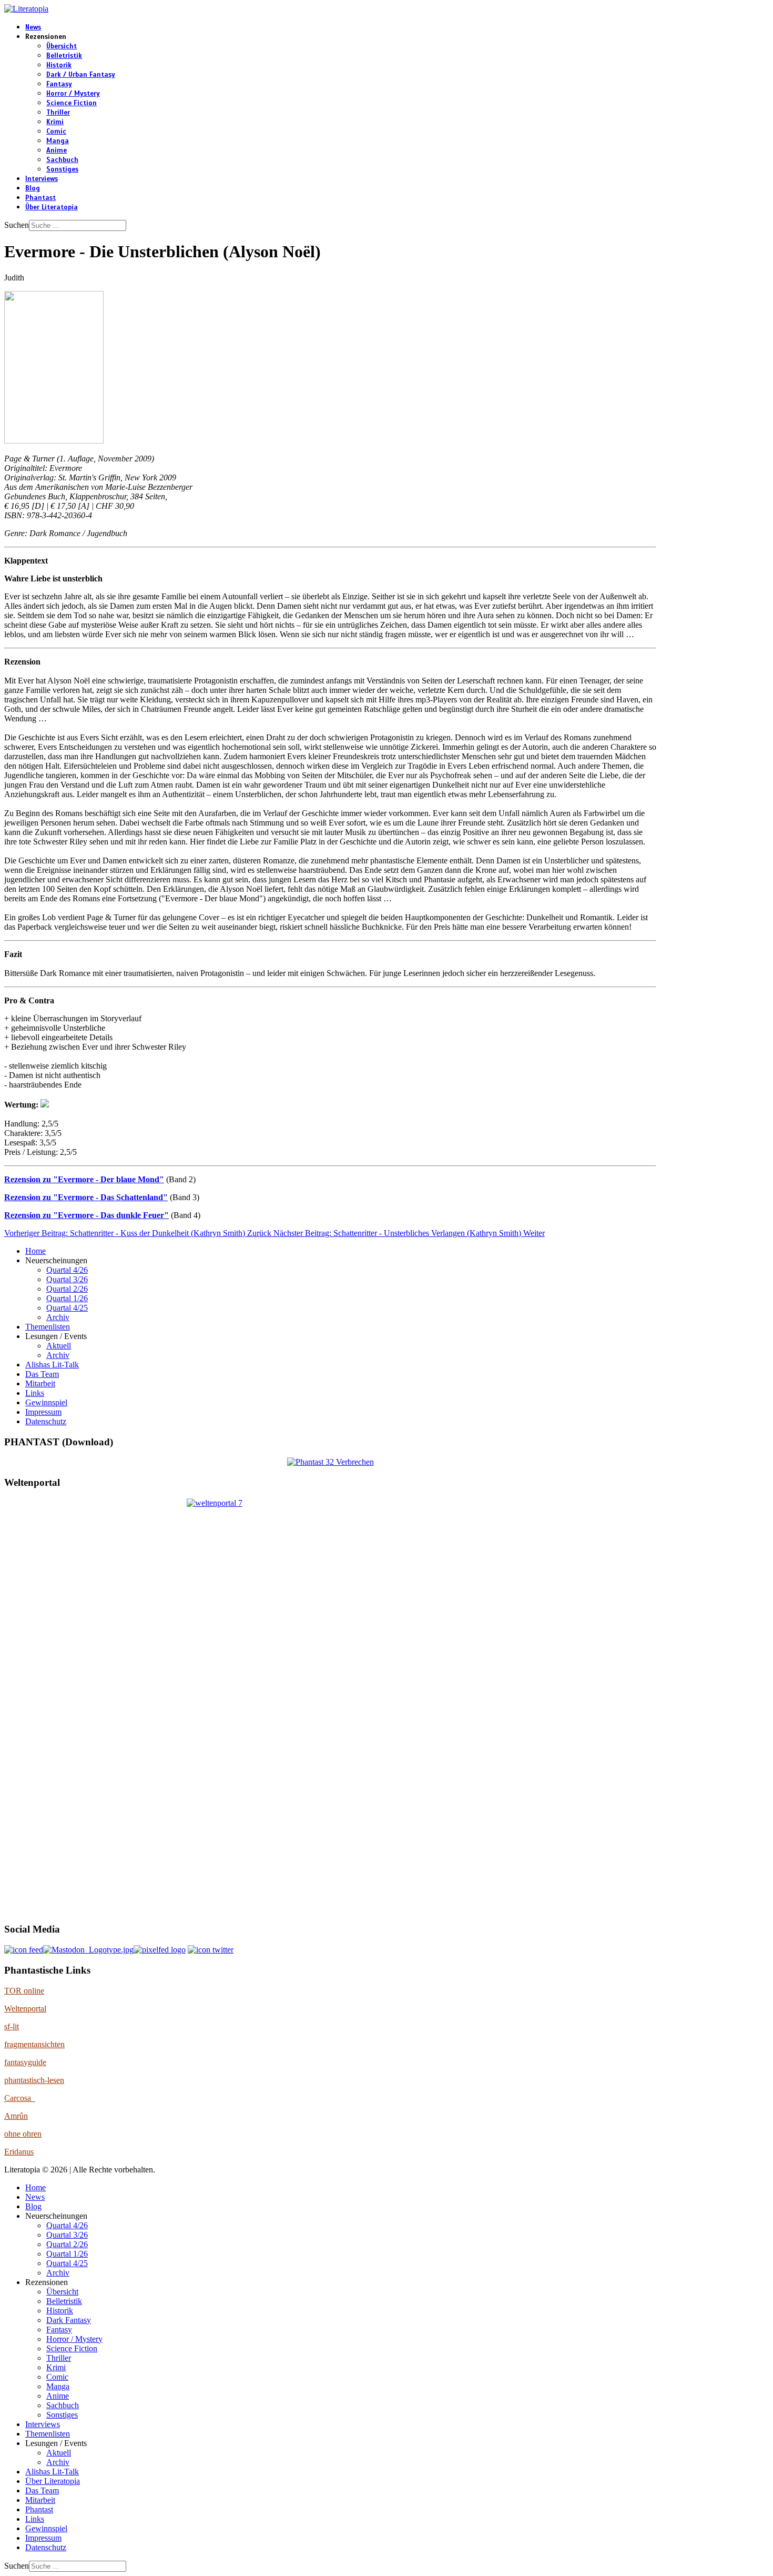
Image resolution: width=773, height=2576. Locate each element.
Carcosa (20, 2098)
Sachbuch (62, 160)
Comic (56, 132)
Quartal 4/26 (67, 1270)
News (33, 27)
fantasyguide (25, 2062)
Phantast (40, 198)
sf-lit (12, 2026)
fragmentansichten (34, 2044)
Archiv (58, 1317)
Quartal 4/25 (67, 1308)
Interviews (42, 179)
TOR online (24, 1991)
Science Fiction (72, 103)
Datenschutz (46, 1421)
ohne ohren (23, 2134)
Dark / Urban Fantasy (81, 75)
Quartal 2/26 (67, 1289)
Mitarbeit (40, 1383)
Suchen (17, 225)
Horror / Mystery (73, 94)
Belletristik (64, 56)
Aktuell (59, 1346)
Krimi (55, 122)
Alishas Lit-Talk (52, 1365)
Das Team (42, 1374)
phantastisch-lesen (34, 2080)
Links (35, 1393)
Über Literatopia (52, 207)
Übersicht (62, 46)
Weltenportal (25, 2009)
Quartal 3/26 (67, 1279)
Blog (33, 188)
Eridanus (19, 2152)
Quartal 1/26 (67, 1298)
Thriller (58, 113)
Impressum (43, 1412)
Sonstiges (62, 169)
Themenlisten (48, 1327)
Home (35, 1251)
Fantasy (59, 84)
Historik (59, 65)
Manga (58, 141)
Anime (57, 150)
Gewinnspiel (46, 1402)
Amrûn (16, 2116)
